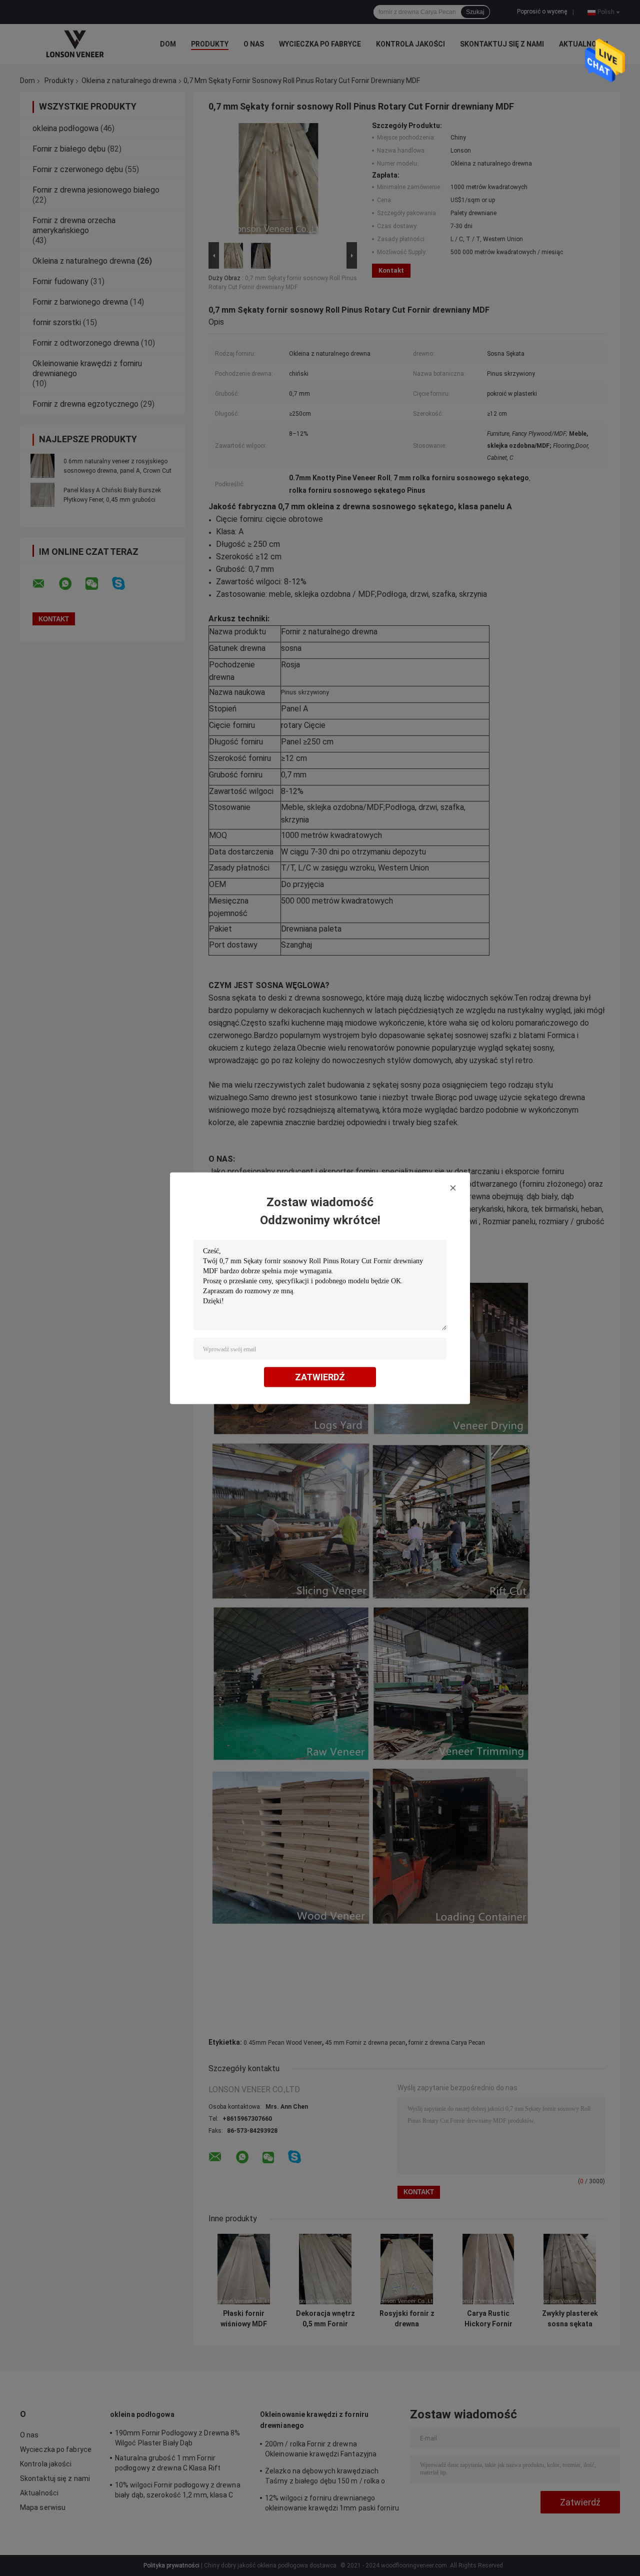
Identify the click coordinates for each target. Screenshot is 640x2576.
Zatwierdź (320, 1377)
